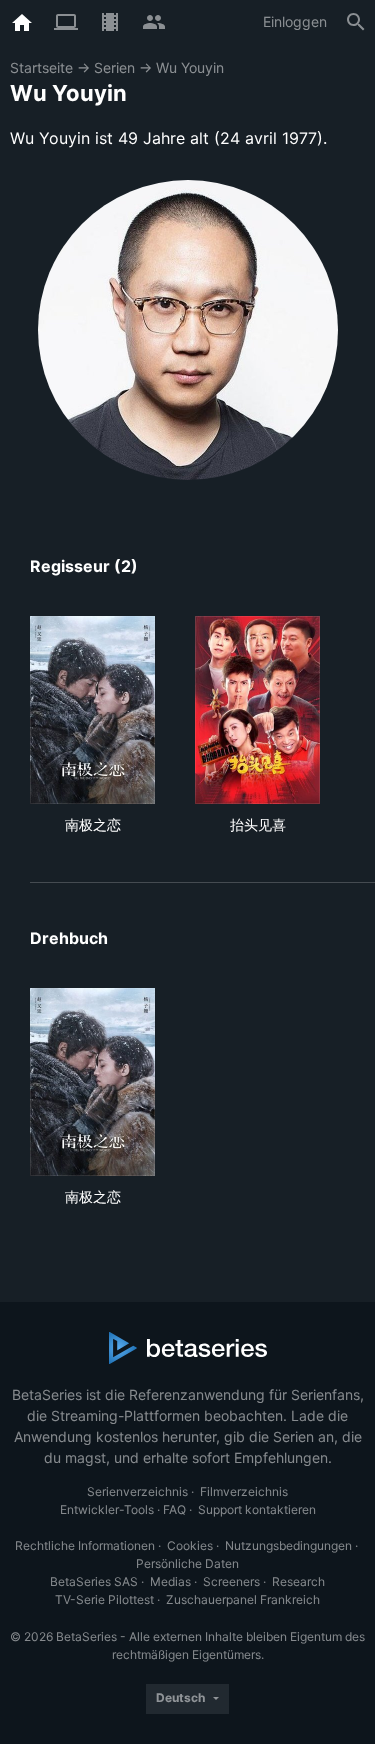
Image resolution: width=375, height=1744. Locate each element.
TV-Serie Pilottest (104, 1599)
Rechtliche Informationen (85, 1545)
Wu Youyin (190, 67)
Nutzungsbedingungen (288, 1545)
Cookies (190, 1545)
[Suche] (356, 22)
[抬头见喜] (257, 710)
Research (298, 1581)
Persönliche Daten (187, 1563)
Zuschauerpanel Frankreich (243, 1599)
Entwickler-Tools (107, 1509)
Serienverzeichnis (137, 1491)
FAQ (174, 1509)
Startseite (41, 67)
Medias (170, 1581)
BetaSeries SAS (94, 1581)
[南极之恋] (92, 710)
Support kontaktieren (257, 1509)
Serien (114, 67)
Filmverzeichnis (244, 1491)
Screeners (231, 1581)
